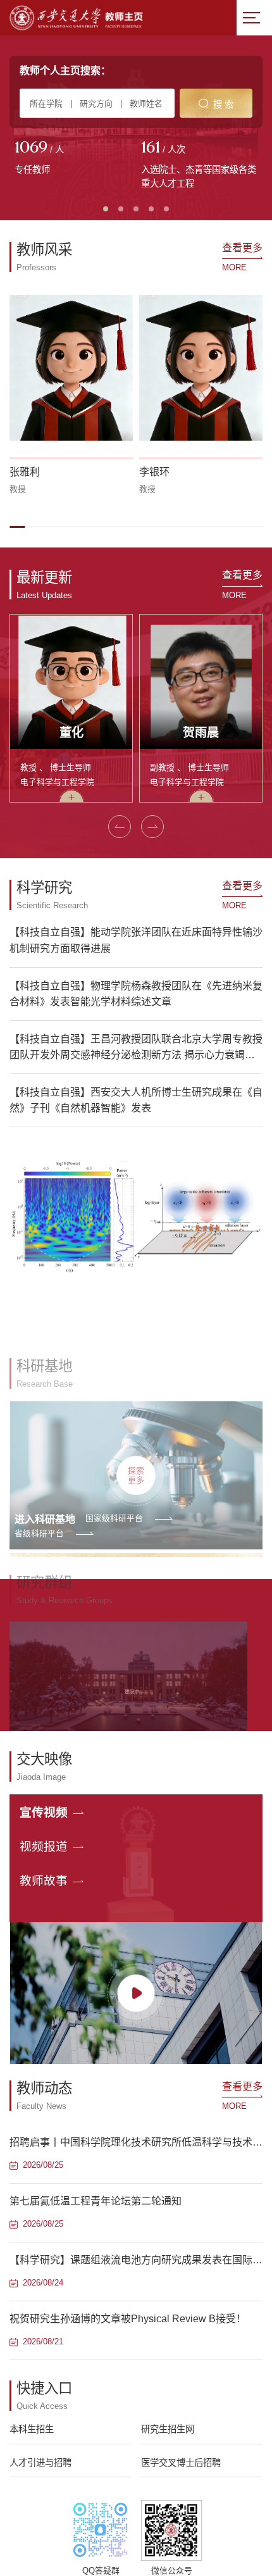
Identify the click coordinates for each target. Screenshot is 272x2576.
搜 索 (223, 104)
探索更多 (136, 1429)
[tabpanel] (73, 159)
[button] (17, 527)
